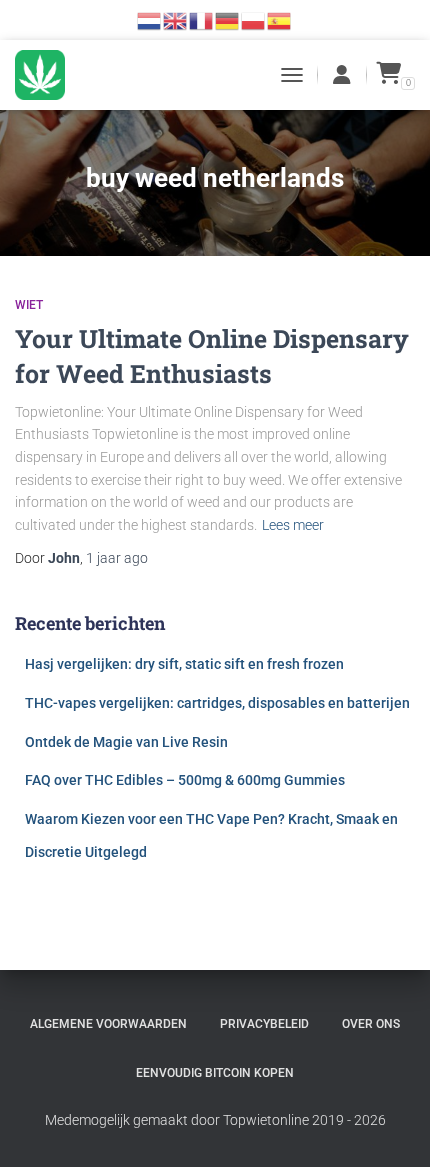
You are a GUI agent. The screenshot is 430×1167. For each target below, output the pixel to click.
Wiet (29, 305)
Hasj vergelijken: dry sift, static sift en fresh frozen (184, 664)
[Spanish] (280, 20)
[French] (202, 20)
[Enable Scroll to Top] (390, 1127)
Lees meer (293, 525)
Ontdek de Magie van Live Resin (126, 742)
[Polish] (254, 20)
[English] (176, 20)
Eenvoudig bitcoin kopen (215, 1073)
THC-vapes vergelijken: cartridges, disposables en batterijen (217, 703)
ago (117, 558)
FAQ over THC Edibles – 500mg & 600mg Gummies (185, 780)
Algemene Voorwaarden (108, 1024)
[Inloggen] (342, 75)
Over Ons (371, 1024)
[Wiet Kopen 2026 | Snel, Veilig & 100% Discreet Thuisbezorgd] (47, 75)
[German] (228, 20)
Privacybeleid (264, 1024)
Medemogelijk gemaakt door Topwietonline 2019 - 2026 (215, 1120)
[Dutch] (150, 20)
